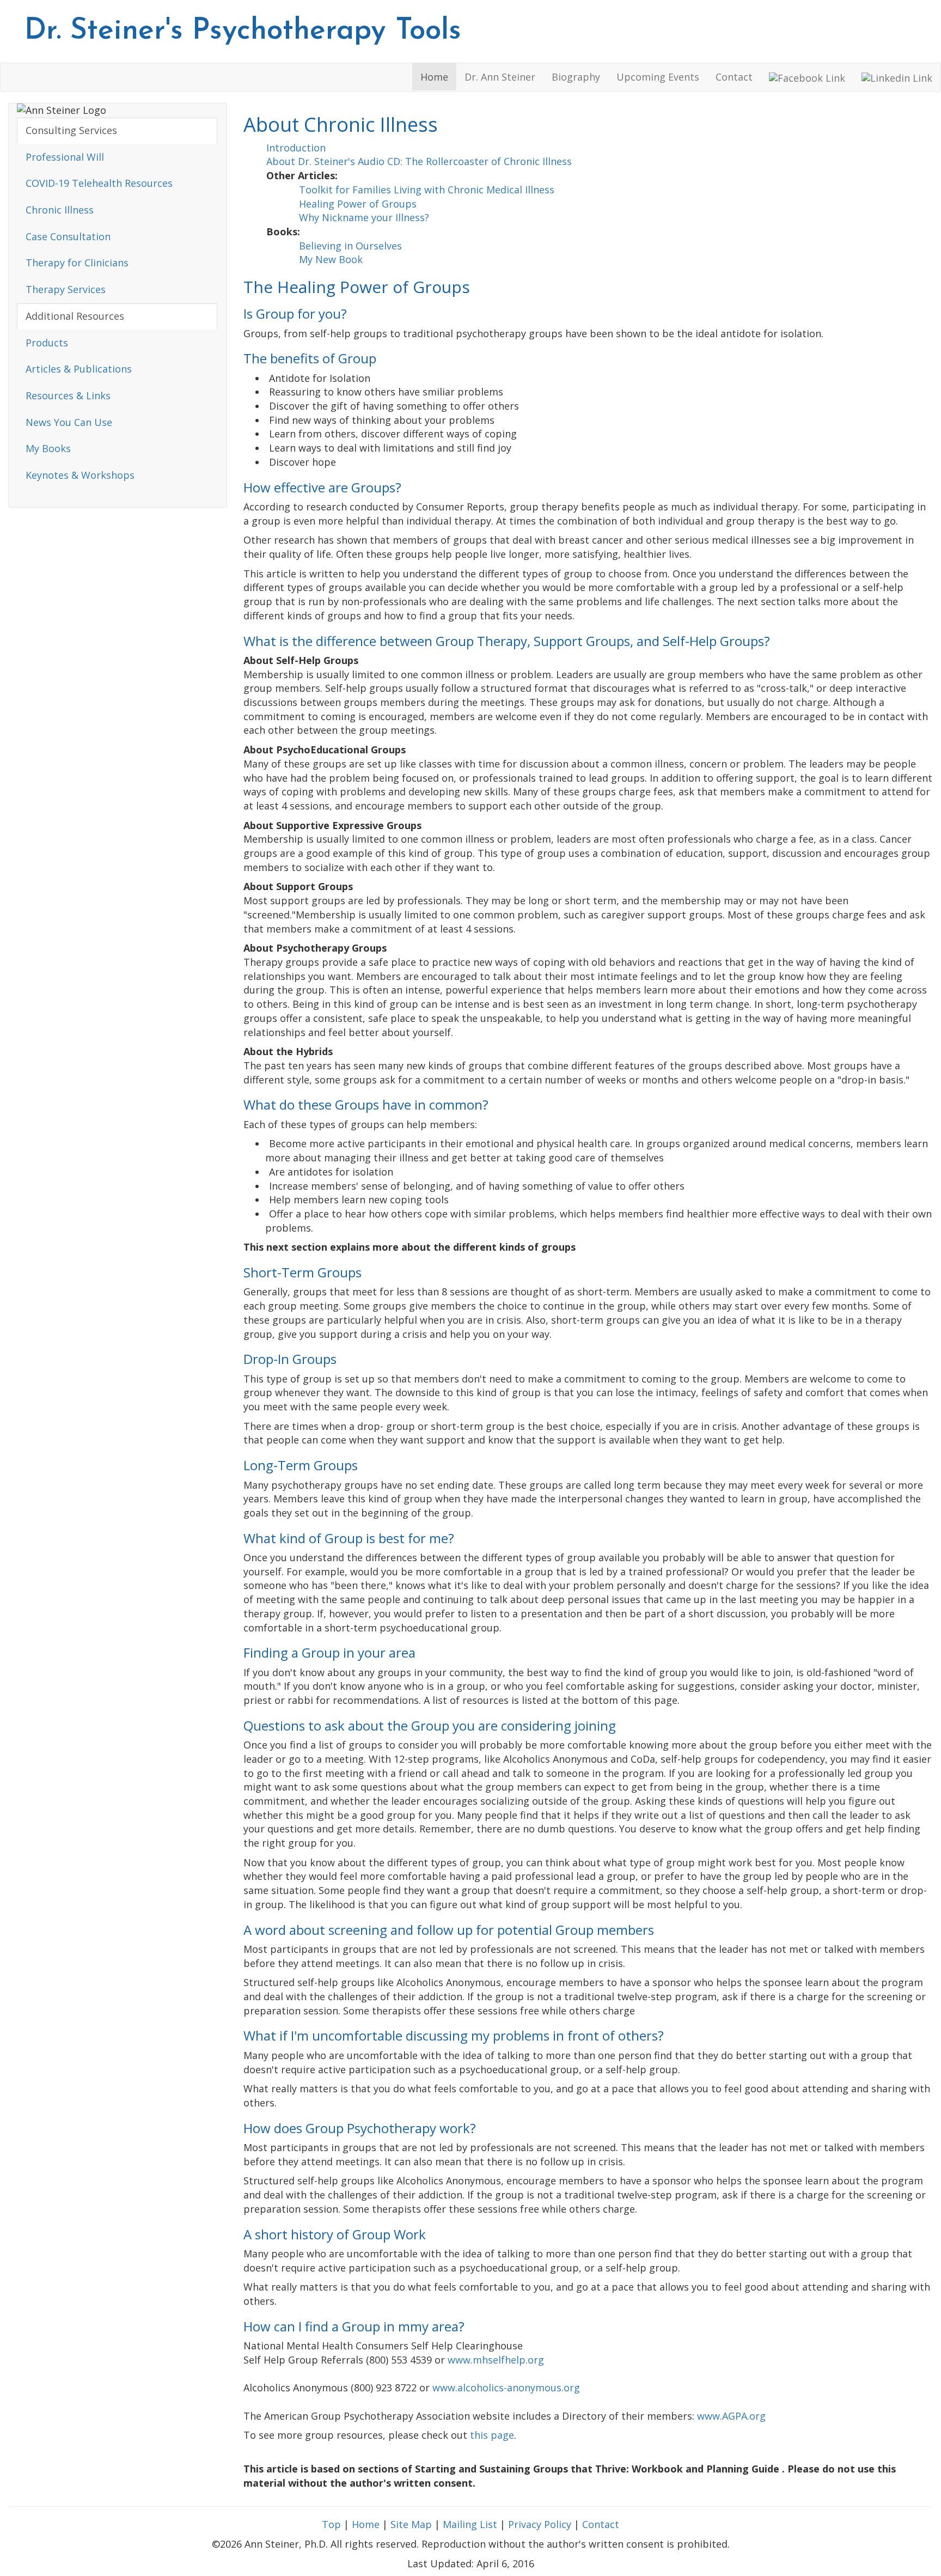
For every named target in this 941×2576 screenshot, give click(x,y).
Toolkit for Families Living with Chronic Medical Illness (427, 190)
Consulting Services (71, 130)
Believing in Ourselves (350, 246)
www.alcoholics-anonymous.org (506, 2388)
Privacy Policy (540, 2524)
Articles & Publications (79, 369)
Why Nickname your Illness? (364, 217)
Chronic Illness (60, 210)
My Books (48, 448)
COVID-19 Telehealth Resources (99, 183)
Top (331, 2524)
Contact (734, 77)
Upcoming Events (658, 77)
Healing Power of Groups (358, 204)
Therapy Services (66, 289)
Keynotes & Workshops (80, 475)
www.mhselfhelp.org (496, 2360)
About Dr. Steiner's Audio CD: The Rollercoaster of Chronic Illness (419, 161)
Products (47, 343)
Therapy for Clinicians (77, 263)
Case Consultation (68, 236)
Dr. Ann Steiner (500, 77)
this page (492, 2435)
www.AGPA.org (731, 2416)
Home (434, 77)
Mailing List (470, 2524)
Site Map (411, 2524)
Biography (576, 77)
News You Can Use (69, 422)
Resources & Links (68, 395)
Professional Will (65, 157)
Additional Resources (75, 316)
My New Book (331, 259)
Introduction (296, 148)
